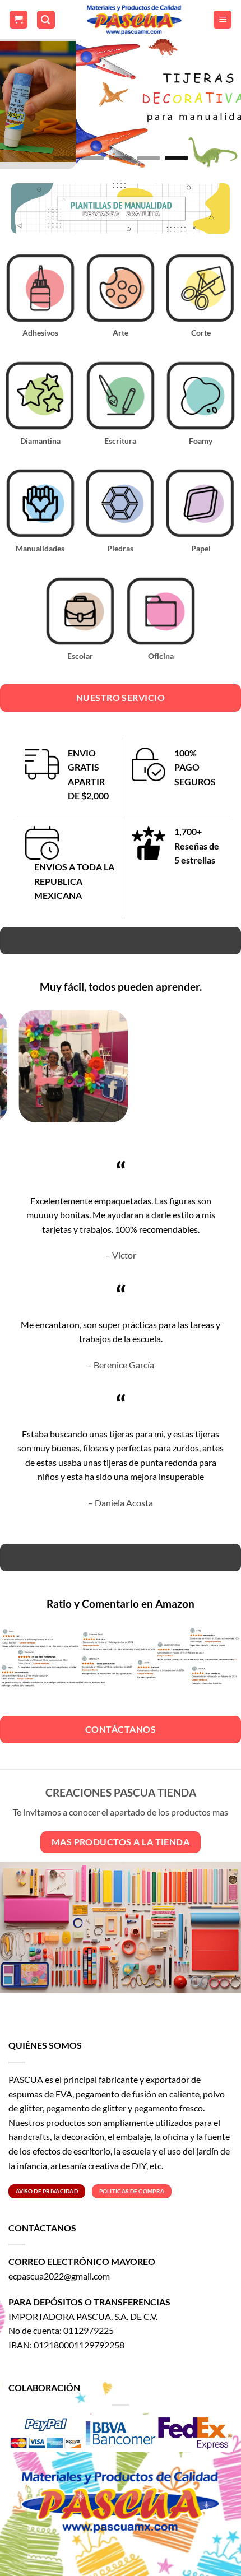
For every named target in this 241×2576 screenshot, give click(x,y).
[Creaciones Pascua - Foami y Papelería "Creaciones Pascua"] (134, 20)
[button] (18, 20)
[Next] (224, 1072)
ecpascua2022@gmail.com (59, 2276)
